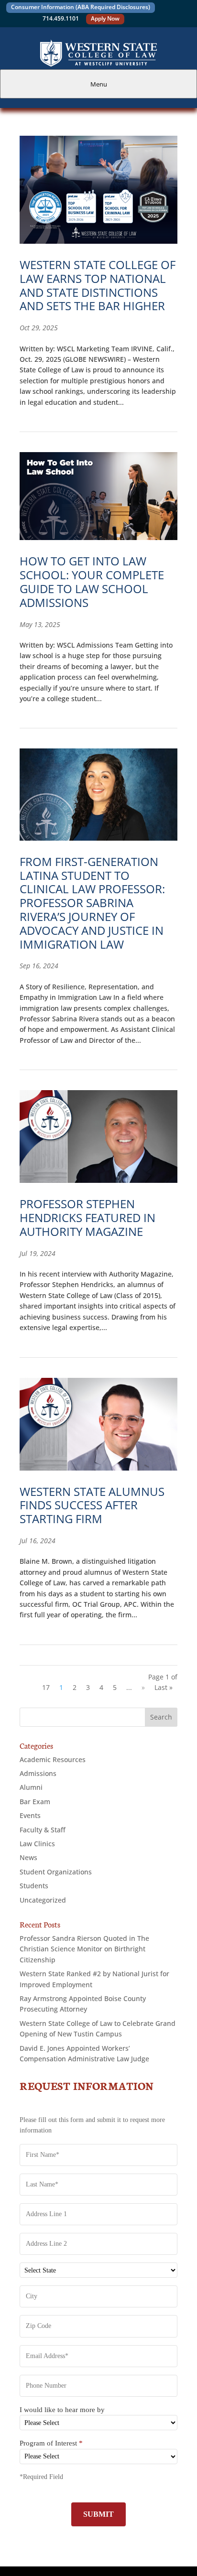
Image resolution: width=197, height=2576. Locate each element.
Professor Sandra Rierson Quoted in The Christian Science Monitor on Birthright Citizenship (84, 1949)
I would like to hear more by (62, 2410)
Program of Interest (51, 2443)
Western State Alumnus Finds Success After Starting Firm (92, 1505)
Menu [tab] (99, 84)
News (28, 1857)
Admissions (38, 1773)
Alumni (31, 1787)
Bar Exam (35, 1802)
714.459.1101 (61, 18)
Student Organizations (56, 1872)
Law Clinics (37, 1844)
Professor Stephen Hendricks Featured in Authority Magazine (88, 1218)
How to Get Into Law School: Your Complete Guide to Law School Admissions (92, 581)
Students (34, 1886)
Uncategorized (43, 1900)
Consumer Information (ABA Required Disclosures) (81, 7)
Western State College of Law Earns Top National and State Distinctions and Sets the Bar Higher (98, 285)
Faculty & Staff (43, 1830)
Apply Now (105, 18)
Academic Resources (53, 1759)
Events (30, 1815)
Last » (164, 1687)
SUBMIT (98, 2514)
